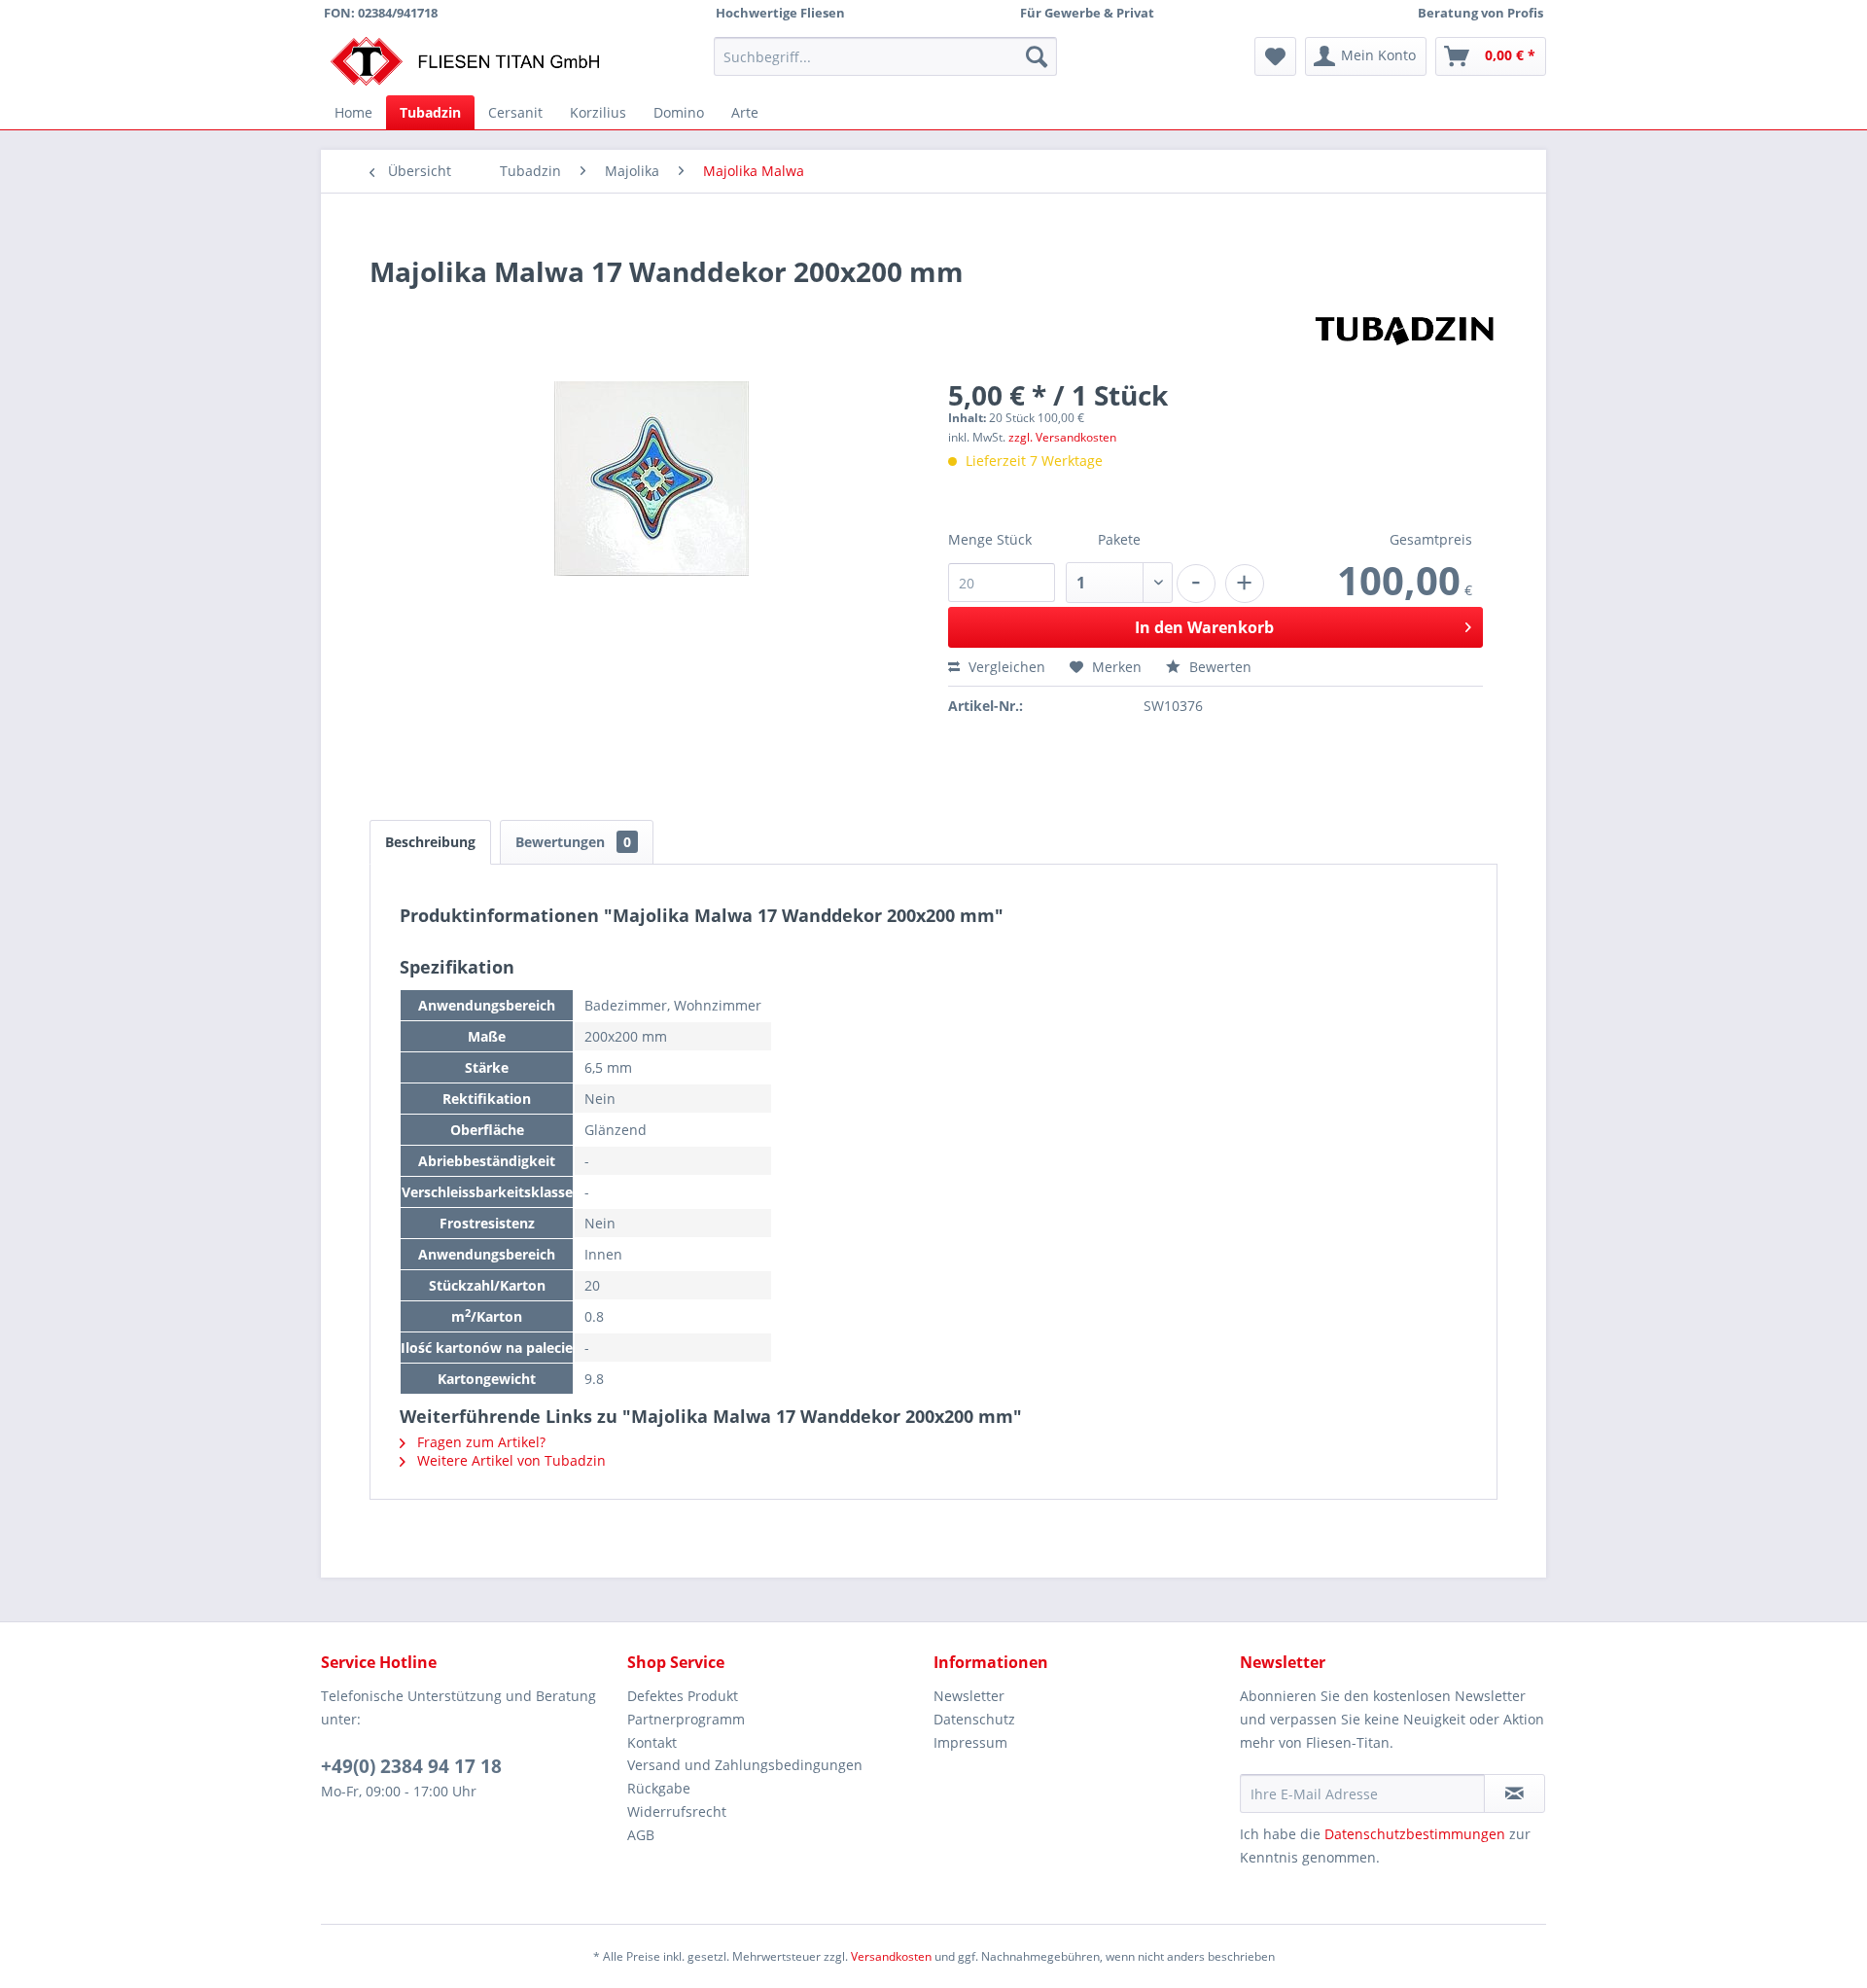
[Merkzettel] (1275, 56)
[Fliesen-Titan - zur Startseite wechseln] (465, 61)
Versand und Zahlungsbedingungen (745, 1765)
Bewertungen (573, 842)
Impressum (970, 1742)
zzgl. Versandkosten (1062, 437)
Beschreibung (430, 842)
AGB (641, 1835)
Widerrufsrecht (677, 1811)
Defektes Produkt (683, 1696)
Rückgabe (659, 1788)
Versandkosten (891, 1956)
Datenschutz (974, 1719)
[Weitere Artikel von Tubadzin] (1405, 328)
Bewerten (1218, 667)
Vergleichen (1005, 667)
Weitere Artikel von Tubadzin (510, 1460)
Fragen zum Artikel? (479, 1442)
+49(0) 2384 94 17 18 (411, 1766)
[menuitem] (885, 56)
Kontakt (652, 1742)
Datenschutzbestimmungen (1415, 1834)
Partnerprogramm (686, 1719)
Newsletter (969, 1696)
